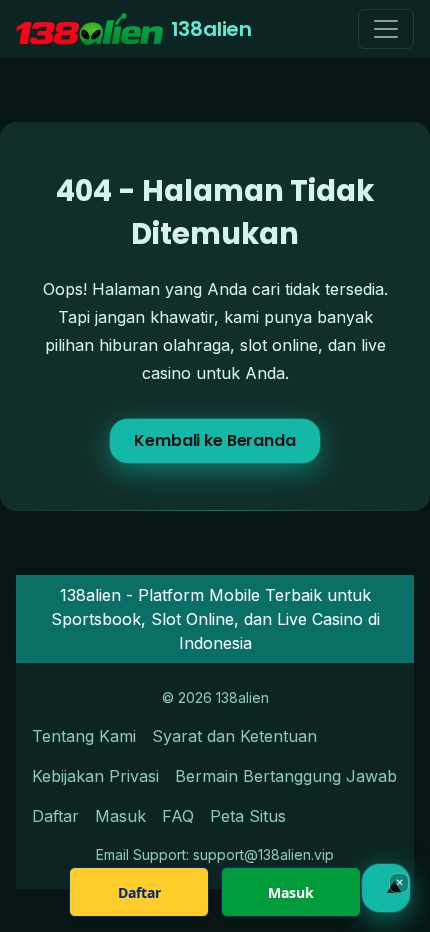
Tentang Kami (84, 736)
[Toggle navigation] (386, 29)
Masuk (120, 816)
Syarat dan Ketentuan (234, 736)
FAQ (178, 816)
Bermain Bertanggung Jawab (286, 776)
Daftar (55, 816)
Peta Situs (248, 816)
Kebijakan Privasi (95, 776)
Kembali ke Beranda (214, 440)
